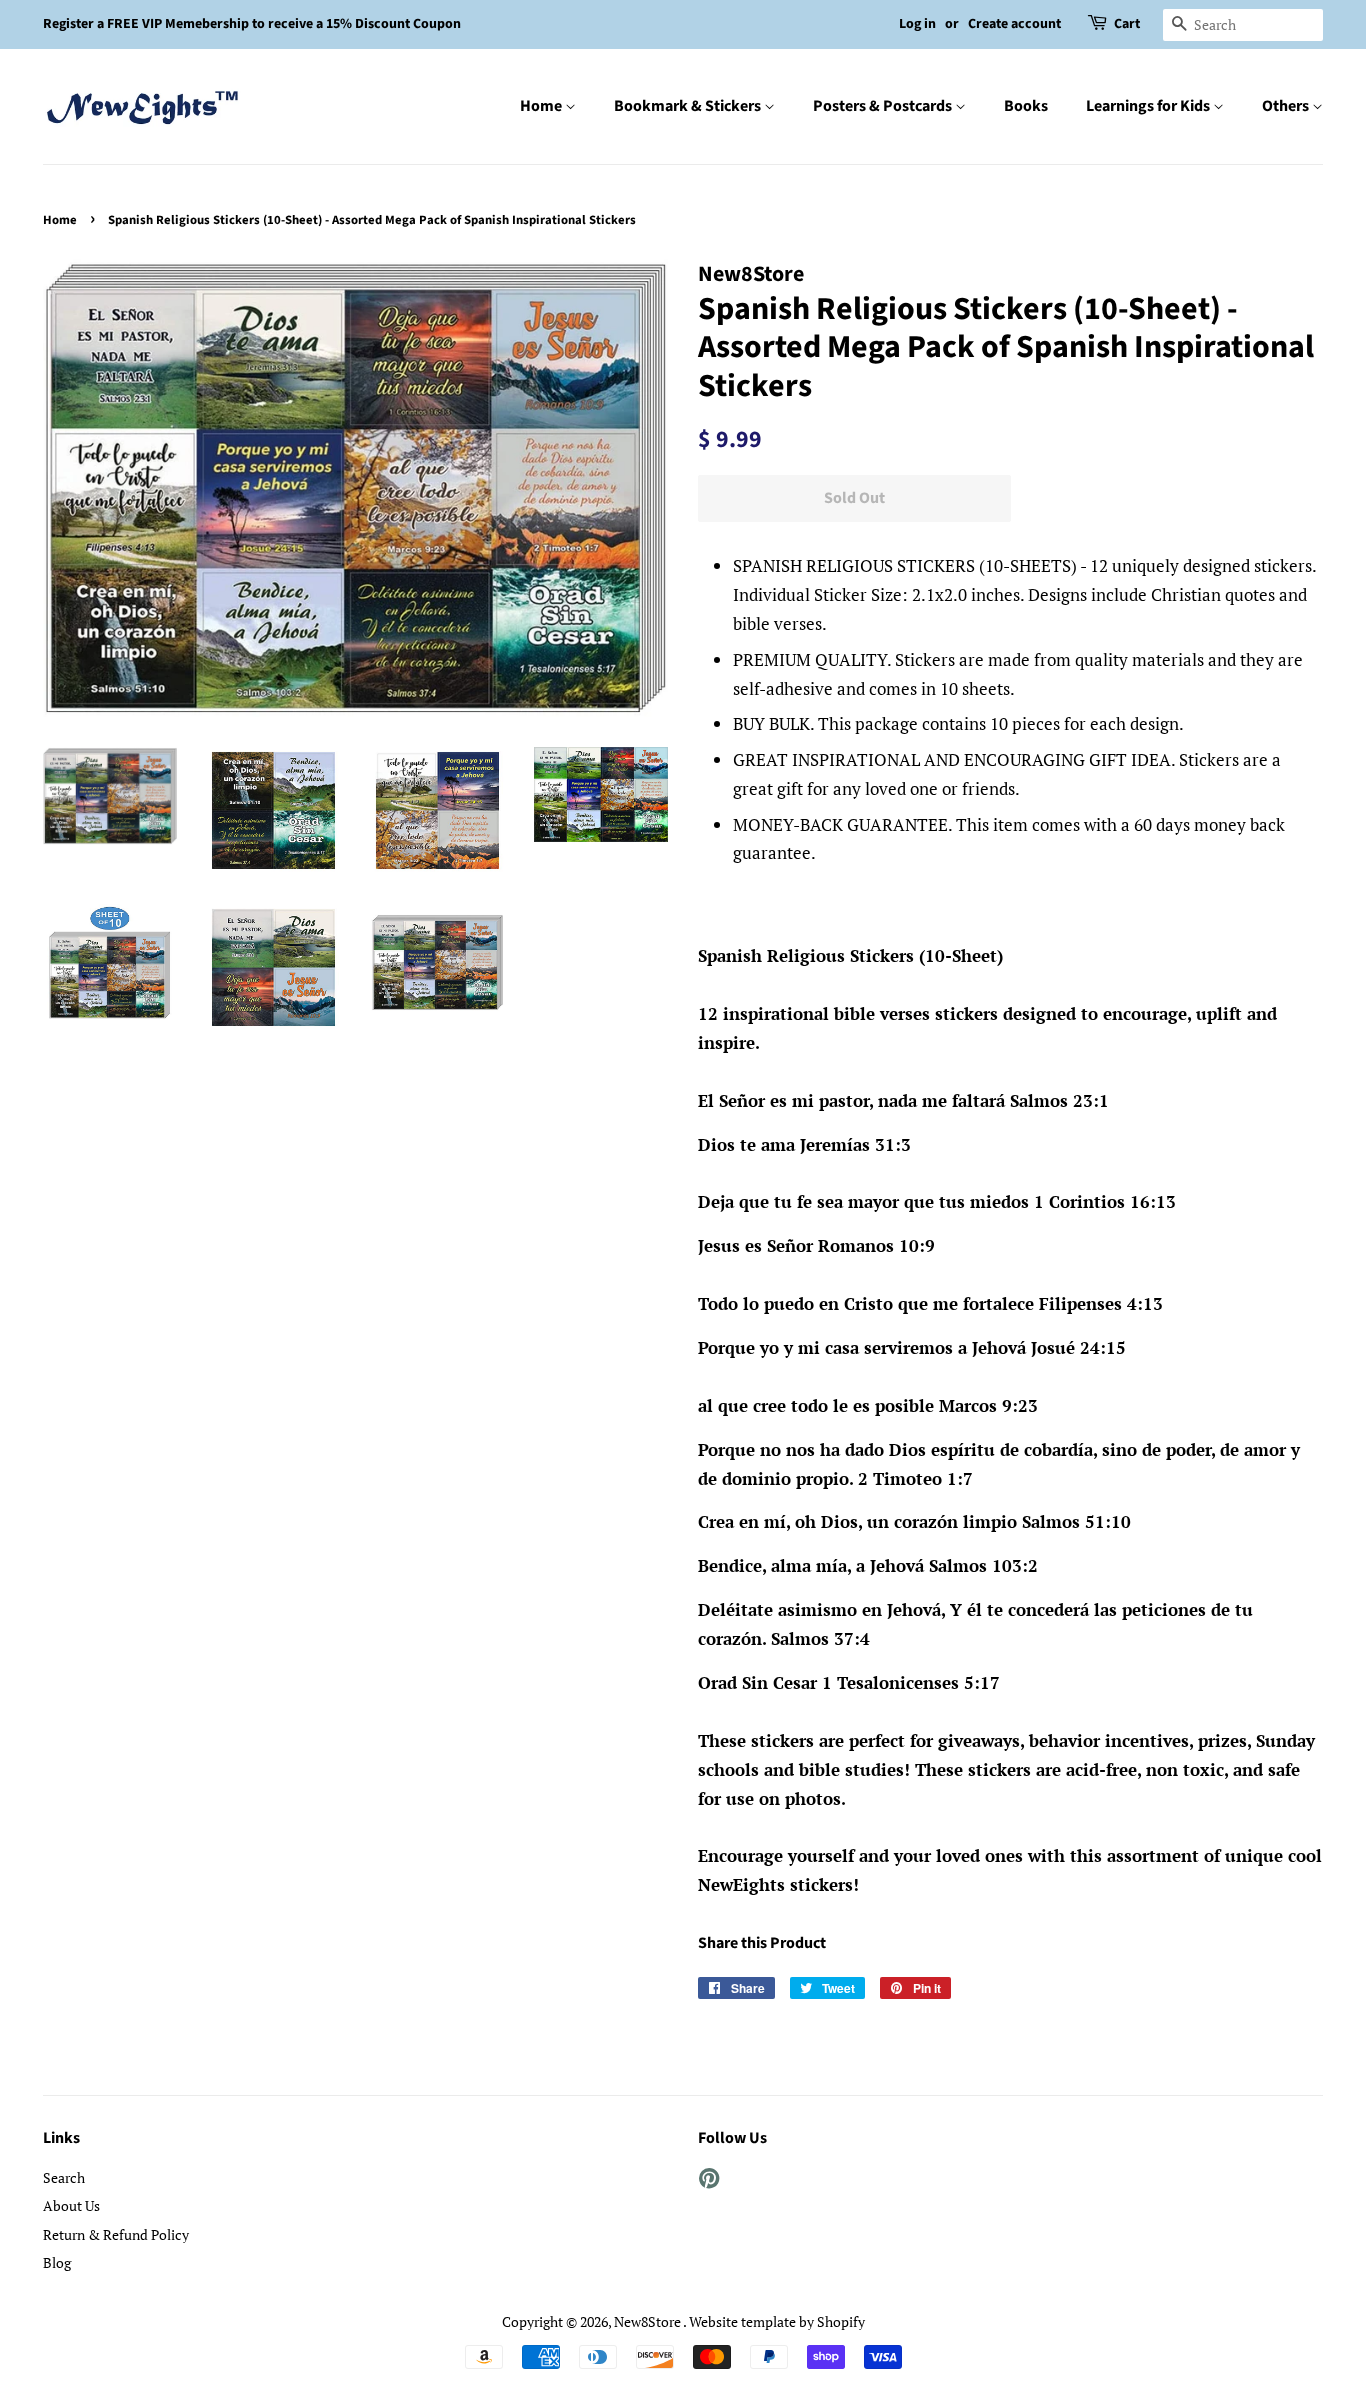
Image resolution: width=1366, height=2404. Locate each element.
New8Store (648, 2321)
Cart (1127, 24)
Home (542, 106)
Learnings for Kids (1149, 106)
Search (64, 2177)
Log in (917, 24)
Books (1026, 106)
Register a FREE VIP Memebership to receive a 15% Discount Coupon (252, 24)
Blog (57, 2262)
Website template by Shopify (777, 2321)
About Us (71, 2205)
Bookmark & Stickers (689, 106)
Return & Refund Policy (116, 2234)
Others (1287, 106)
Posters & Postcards (884, 106)
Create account (1014, 24)
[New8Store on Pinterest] (709, 2181)
